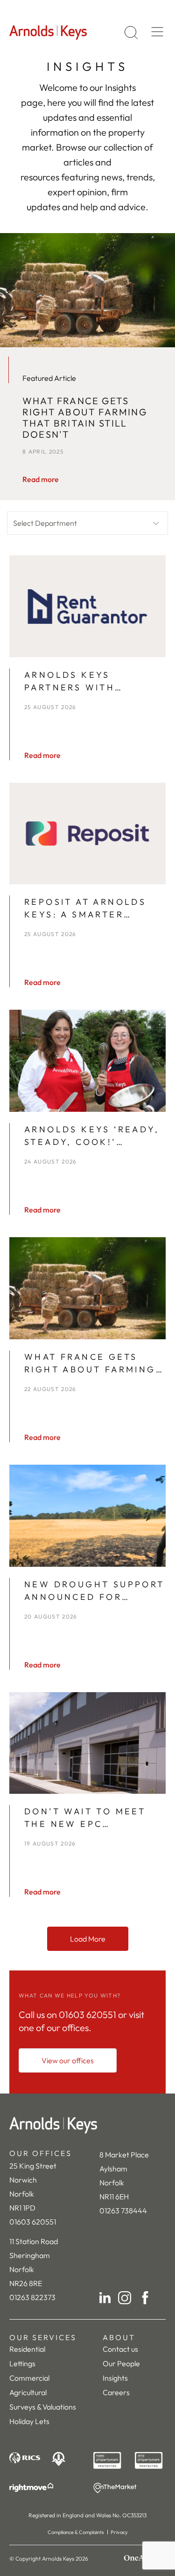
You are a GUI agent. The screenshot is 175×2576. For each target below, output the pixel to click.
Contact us (120, 2349)
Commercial (29, 2378)
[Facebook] (145, 2298)
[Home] (87, 2125)
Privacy (119, 2532)
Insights (115, 2378)
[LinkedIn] (105, 2298)
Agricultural (28, 2392)
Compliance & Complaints (76, 2532)
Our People (121, 2363)
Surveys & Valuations (43, 2407)
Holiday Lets (29, 2421)
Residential (27, 2349)
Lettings (22, 2363)
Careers (116, 2392)
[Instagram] (125, 2298)
